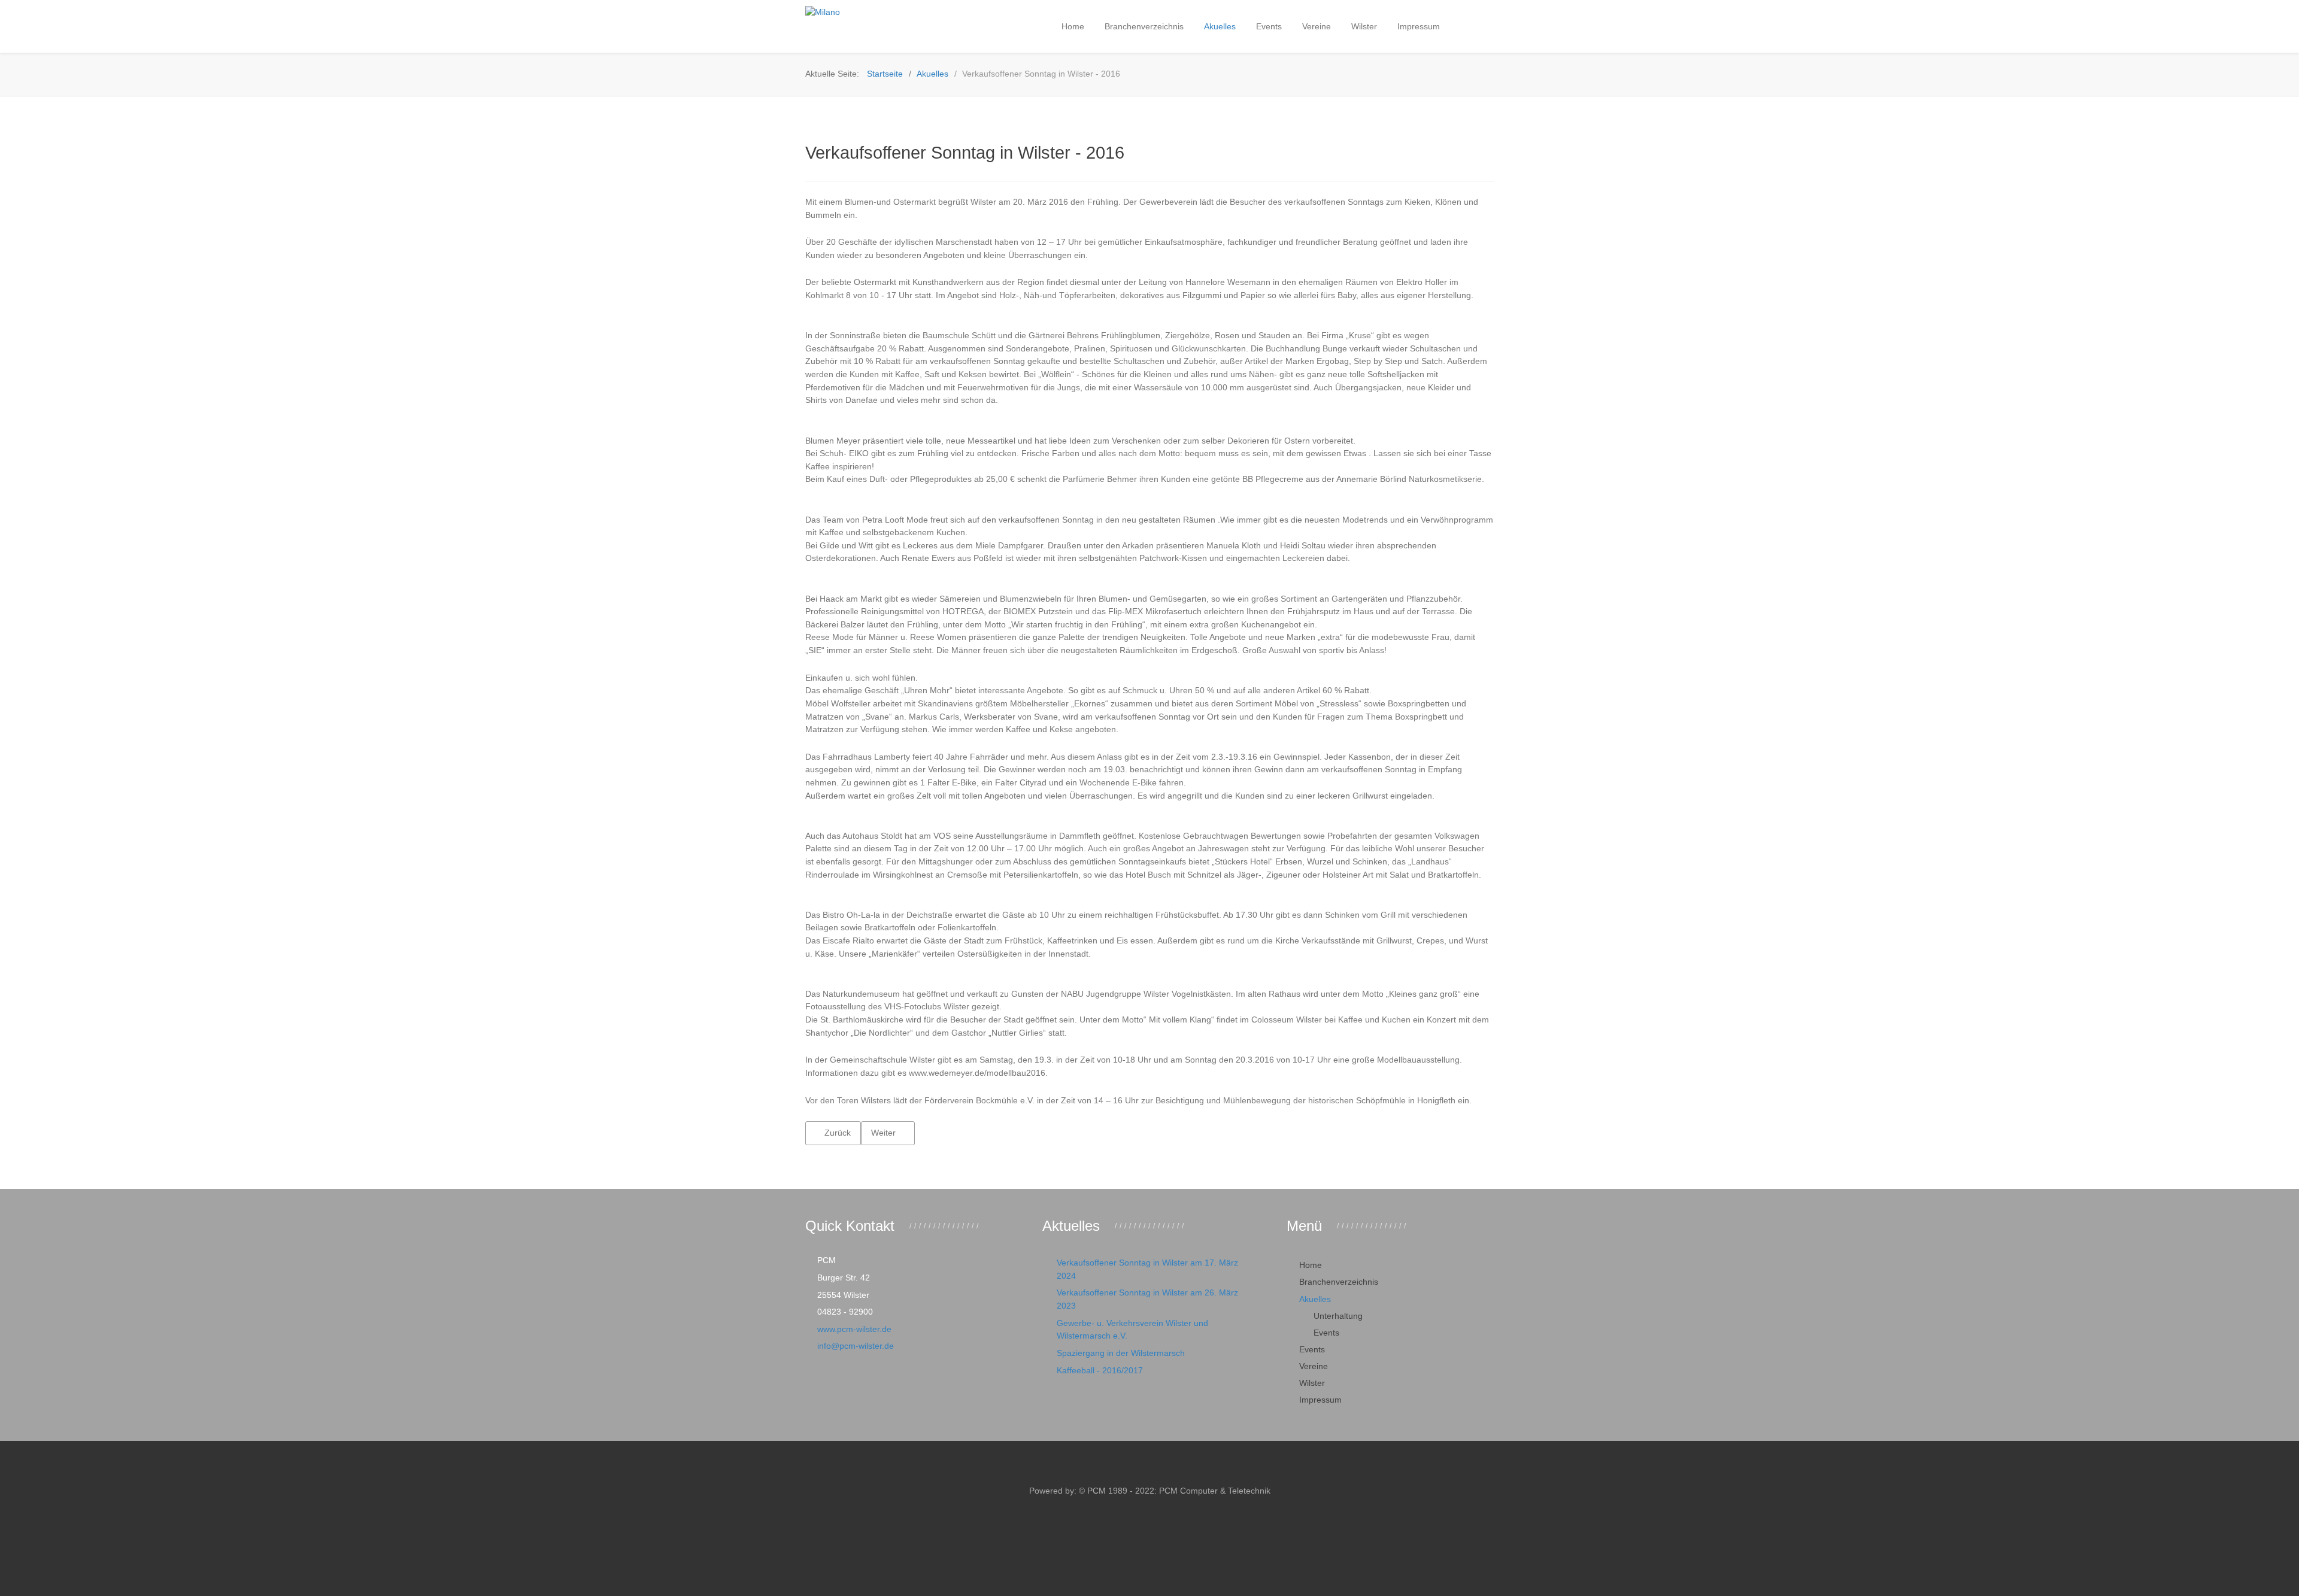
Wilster (1312, 1383)
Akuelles (1315, 1299)
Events (1326, 1333)
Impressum (1320, 1400)
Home (1311, 1265)
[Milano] (880, 13)
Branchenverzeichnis (1339, 1282)
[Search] (1464, 26)
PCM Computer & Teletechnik (1214, 1491)
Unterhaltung (1338, 1316)
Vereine (1314, 1366)
